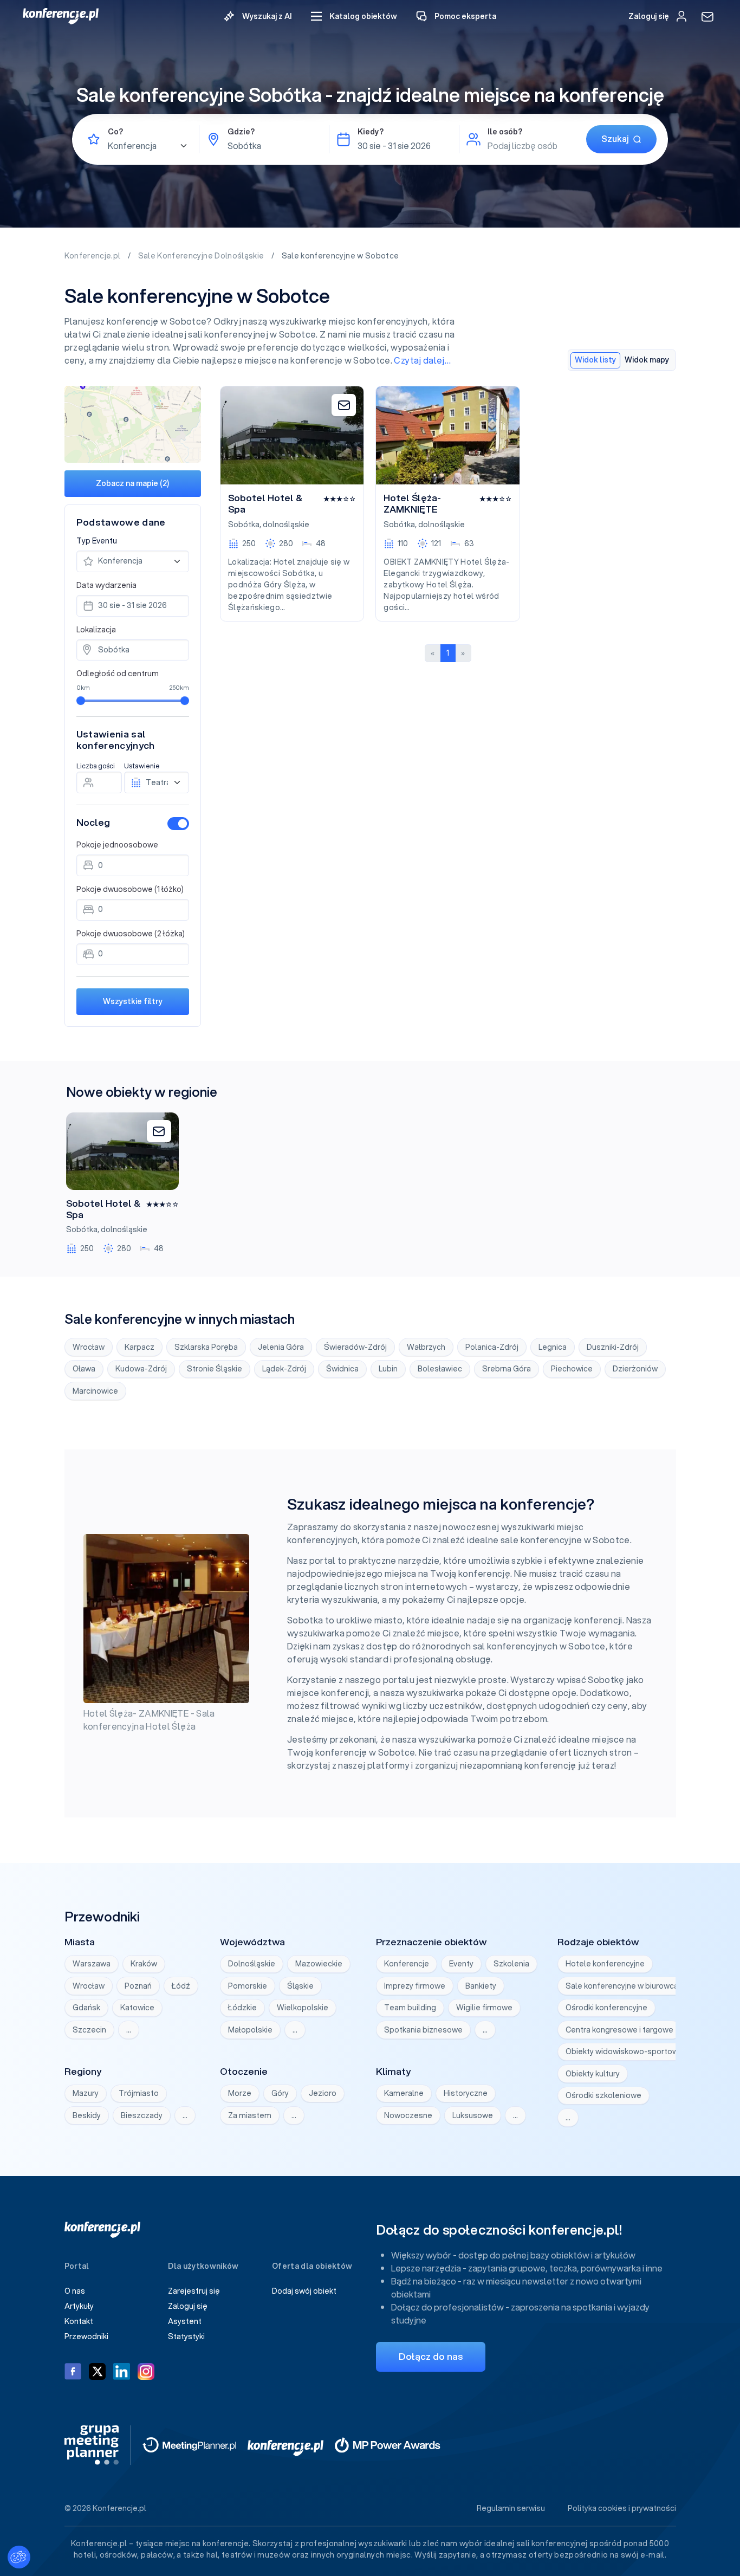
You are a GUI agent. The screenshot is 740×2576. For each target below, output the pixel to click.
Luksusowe (473, 2115)
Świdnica (342, 1369)
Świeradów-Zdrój (355, 1347)
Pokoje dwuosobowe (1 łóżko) (130, 889)
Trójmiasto (139, 2093)
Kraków (144, 1964)
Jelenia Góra (281, 1347)
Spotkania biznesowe (423, 2030)
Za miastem (250, 2115)
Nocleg (93, 822)
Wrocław (89, 1347)
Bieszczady (142, 2115)
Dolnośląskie (252, 1964)
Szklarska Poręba (206, 1347)
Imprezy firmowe (415, 1986)
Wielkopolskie (303, 2008)
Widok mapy (647, 360)
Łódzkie (242, 2008)
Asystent (185, 2321)
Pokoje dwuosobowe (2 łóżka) (131, 934)
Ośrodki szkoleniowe (603, 2095)
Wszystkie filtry (133, 1001)
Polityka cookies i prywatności (622, 2508)
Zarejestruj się (194, 2291)
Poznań (138, 1986)
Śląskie (300, 1986)
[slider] (81, 701)
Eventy (461, 1964)
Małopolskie (250, 2030)
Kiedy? (371, 132)
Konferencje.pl (93, 256)
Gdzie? (241, 132)
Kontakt (79, 2321)
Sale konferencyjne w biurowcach (626, 1986)
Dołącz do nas (431, 2356)
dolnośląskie (286, 525)
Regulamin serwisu (511, 2508)
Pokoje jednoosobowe (117, 845)
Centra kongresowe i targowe (619, 2030)
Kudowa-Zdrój (141, 1369)
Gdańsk (86, 2008)
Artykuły (79, 2306)
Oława (84, 1369)
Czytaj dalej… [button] (422, 360)
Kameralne (404, 2093)
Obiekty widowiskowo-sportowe (624, 2051)
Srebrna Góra (507, 1369)
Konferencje (407, 1964)
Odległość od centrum (118, 674)
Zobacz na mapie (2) (132, 483)
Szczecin (89, 2030)
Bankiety (481, 1986)
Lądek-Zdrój (284, 1369)
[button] (354, 17)
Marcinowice (95, 1391)
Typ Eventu (97, 541)
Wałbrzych (426, 1347)
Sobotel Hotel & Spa (265, 504)
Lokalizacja (96, 630)
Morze (240, 2093)
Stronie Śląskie (215, 1369)
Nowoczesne (408, 2115)
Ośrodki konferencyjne (606, 2008)
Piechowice (572, 1369)
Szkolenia (511, 1964)
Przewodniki (86, 2336)
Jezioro (323, 2093)
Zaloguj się (188, 2306)
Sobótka (244, 525)
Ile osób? (505, 132)
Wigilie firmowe (484, 2008)
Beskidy (87, 2115)
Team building (410, 2008)
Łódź (181, 1986)
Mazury (86, 2093)
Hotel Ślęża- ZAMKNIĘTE (412, 504)
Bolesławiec (440, 1369)
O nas (75, 2291)
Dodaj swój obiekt (304, 2291)
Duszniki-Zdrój (613, 1347)
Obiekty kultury (593, 2074)
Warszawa (92, 1964)
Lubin (388, 1369)
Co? (115, 132)
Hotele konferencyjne (605, 1964)
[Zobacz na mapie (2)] (133, 424)
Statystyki (186, 2336)
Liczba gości (96, 766)
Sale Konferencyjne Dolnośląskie (202, 256)
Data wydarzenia (106, 585)
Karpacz (139, 1347)
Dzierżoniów (635, 1369)
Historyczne (466, 2093)
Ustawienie (142, 766)
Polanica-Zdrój (492, 1347)
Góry (280, 2093)
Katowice (137, 2008)
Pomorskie (248, 1986)
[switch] (178, 824)
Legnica (553, 1347)
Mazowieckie (319, 1964)
